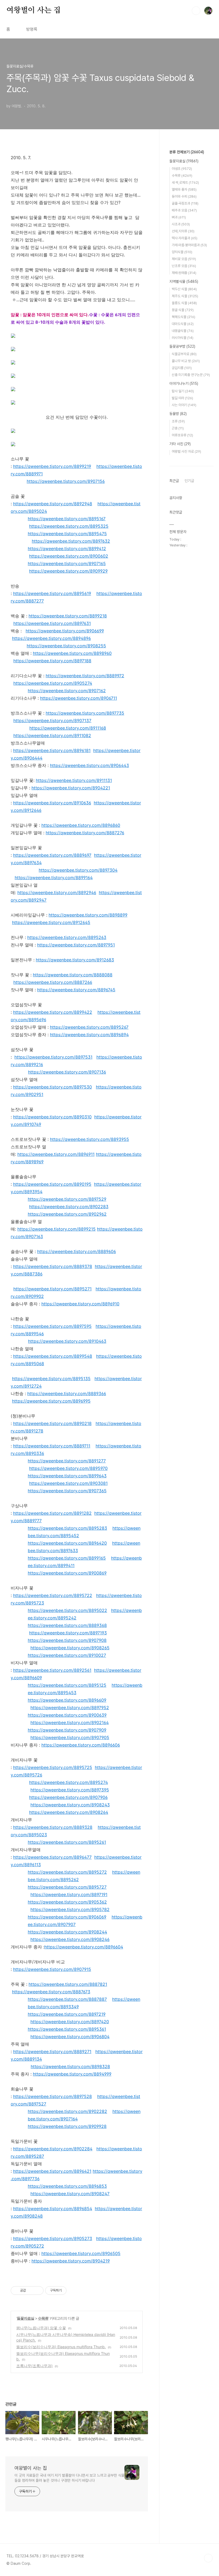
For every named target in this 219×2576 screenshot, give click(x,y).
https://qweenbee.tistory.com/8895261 (67, 1842)
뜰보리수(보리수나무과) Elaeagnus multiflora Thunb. (61, 2347)
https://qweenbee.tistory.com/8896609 (67, 1700)
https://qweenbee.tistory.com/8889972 (85, 676)
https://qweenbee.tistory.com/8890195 (52, 1184)
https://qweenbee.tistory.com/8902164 (70, 1722)
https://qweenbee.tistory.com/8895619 (52, 593)
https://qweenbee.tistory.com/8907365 (67, 1491)
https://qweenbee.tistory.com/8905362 (67, 1902)
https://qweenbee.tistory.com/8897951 (76, 945)
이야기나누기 (184, 383)
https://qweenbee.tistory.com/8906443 (89, 765)
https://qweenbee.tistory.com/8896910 (80, 1304)
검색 (196, 11)
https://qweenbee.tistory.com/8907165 (67, 563)
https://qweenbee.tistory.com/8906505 (81, 2253)
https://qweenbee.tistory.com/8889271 (52, 2052)
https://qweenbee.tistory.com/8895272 (67, 1872)
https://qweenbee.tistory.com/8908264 (69, 1812)
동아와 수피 (184, 196)
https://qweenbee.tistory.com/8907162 (67, 691)
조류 (178, 421)
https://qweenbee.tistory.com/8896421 (52, 2171)
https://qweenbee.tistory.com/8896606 (81, 1745)
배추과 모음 (184, 210)
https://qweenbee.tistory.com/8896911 (56, 1154)
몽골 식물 (183, 310)
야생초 (182, 169)
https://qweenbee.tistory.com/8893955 (89, 1139)
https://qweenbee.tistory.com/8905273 (53, 2238)
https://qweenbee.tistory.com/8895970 (68, 1468)
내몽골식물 (183, 331)
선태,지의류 (183, 231)
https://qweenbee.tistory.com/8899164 (54, 878)
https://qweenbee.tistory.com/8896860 (81, 825)
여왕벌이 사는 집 (34, 10)
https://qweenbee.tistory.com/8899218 (68, 616)
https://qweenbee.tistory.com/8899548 (53, 1356)
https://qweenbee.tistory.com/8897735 (85, 713)
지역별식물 (184, 281)
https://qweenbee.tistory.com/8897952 (70, 1708)
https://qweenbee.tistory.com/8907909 (67, 1730)
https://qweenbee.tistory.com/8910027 (67, 1655)
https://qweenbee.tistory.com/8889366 (67, 1393)
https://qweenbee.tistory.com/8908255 (66, 646)
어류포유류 (182, 435)
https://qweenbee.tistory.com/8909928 (67, 2126)
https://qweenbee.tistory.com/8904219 (71, 2261)
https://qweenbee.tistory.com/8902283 (69, 1207)
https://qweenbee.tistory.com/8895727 (67, 1887)
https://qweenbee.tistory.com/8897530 (52, 1087)
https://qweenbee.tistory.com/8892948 (53, 504)
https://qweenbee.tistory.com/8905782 (70, 1909)
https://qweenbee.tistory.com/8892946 (57, 892)
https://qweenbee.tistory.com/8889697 (52, 855)
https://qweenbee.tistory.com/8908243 (70, 1805)
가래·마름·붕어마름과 (189, 245)
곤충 (178, 428)
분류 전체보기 (187, 152)
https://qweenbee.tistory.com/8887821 (68, 1984)
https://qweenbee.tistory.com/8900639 (67, 1715)
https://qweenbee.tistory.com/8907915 (52, 1969)
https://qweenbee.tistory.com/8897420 (70, 2022)
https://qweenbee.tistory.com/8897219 (67, 2014)
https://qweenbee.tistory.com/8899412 (67, 549)
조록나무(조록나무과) (34, 2366)
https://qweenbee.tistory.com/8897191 (69, 1894)
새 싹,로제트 (185, 183)
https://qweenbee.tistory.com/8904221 (71, 788)
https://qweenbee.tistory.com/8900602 (69, 556)
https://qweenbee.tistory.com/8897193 (68, 1633)
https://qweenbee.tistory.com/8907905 (70, 1737)
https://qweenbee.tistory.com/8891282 (52, 1513)
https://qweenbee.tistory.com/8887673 (51, 1992)
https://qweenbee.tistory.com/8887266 (53, 982)
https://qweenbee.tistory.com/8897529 (67, 1199)
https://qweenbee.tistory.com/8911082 (52, 735)
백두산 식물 (184, 289)
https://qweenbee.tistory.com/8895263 (67, 937)
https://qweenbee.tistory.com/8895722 (53, 1595)
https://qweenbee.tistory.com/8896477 (52, 1857)
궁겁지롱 (182, 368)
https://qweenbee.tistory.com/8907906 (68, 1797)
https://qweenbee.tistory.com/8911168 (68, 728)
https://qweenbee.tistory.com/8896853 (67, 2186)
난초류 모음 (184, 266)
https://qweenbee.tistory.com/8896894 (89, 1035)
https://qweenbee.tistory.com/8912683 (75, 960)
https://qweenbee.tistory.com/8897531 (53, 1057)
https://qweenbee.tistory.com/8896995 (51, 1401)
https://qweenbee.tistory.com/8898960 (72, 653)
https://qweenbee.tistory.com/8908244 (67, 1932)
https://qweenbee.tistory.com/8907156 (66, 481)
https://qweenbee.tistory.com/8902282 (67, 2111)
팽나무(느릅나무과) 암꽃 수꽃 (41, 2328)
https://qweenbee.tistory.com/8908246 (70, 1939)
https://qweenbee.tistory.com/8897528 (52, 2096)
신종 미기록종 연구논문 (191, 375)
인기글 (189, 481)
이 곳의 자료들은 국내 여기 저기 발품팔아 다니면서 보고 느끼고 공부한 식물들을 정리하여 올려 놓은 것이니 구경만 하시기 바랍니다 (69, 2478)
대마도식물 (183, 324)
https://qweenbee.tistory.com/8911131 (74, 780)
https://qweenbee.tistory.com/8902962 (67, 1214)
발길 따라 (182, 398)
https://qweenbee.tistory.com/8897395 (70, 1790)
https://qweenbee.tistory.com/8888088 (73, 975)
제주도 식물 (185, 296)
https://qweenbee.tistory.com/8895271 (52, 1289)
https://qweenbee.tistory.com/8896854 (53, 2209)
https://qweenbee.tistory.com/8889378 (53, 1266)
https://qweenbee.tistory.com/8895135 (51, 1379)
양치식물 (182, 252)
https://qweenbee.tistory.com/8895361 (67, 2029)
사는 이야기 (184, 405)
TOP (208, 2558)
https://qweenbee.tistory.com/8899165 (67, 1558)
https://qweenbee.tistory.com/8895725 (53, 1767)
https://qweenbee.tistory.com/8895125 (67, 1685)
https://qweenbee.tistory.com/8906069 (67, 1917)
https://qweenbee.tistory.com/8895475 (67, 534)
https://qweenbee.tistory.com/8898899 (88, 915)
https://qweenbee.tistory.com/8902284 (53, 2149)
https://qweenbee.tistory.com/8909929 (68, 571)
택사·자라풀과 (185, 238)
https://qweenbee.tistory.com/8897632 (71, 541)
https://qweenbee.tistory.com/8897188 (52, 661)
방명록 (32, 29)
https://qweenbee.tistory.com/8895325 (69, 526)
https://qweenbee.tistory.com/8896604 (84, 1947)
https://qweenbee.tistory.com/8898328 (70, 2066)
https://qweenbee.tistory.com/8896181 (52, 750)
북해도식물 (183, 317)
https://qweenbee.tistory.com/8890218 (52, 1423)
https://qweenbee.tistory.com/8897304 (78, 870)
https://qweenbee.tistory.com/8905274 (53, 683)
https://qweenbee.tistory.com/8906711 (79, 698)
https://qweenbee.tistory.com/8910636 (52, 803)
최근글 (174, 481)
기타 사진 (180, 444)
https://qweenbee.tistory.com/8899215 (56, 1229)
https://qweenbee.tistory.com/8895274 (69, 1782)
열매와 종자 (184, 189)
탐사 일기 (183, 391)
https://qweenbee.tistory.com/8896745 (76, 990)
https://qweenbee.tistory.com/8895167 (67, 519)
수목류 (43, 2318)
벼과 (179, 217)
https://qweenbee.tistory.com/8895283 (67, 1528)
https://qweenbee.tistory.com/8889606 (77, 1251)
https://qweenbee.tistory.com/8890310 (52, 1117)
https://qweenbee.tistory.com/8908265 (70, 1648)
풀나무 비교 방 (186, 361)
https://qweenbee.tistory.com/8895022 (67, 1610)
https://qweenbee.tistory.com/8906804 (70, 2037)
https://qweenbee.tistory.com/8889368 (67, 1625)
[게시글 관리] (38, 2291)
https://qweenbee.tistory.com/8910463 (67, 1341)
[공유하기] (31, 2291)
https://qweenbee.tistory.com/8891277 (67, 1461)
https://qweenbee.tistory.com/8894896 (51, 638)
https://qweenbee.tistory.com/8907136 (67, 1072)
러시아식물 (183, 338)
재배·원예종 (184, 273)
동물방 (178, 414)
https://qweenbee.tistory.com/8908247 (70, 2194)
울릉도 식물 (184, 303)
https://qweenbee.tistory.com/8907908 (67, 1640)
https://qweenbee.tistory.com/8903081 (68, 1483)
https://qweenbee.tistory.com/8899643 (67, 1476)
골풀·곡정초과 (185, 203)
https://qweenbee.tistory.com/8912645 (51, 922)
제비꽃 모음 (184, 259)
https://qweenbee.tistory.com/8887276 (85, 833)
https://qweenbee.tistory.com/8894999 (72, 2074)
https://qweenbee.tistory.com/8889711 (52, 1446)
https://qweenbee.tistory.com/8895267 (89, 1027)
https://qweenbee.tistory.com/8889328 (53, 1827)
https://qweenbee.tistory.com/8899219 (52, 466)
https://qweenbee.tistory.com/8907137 (52, 721)
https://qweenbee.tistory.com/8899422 (53, 1012)
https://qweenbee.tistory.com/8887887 (67, 1999)
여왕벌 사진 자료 (186, 451)
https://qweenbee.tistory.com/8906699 (65, 631)
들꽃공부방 (182, 346)
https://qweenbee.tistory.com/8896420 (67, 1543)
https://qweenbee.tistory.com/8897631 (52, 623)
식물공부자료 (184, 354)
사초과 (181, 224)
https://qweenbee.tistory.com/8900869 (67, 1573)
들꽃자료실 (26, 2318)
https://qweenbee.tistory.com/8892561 (52, 1670)
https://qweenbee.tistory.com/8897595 (52, 1326)
